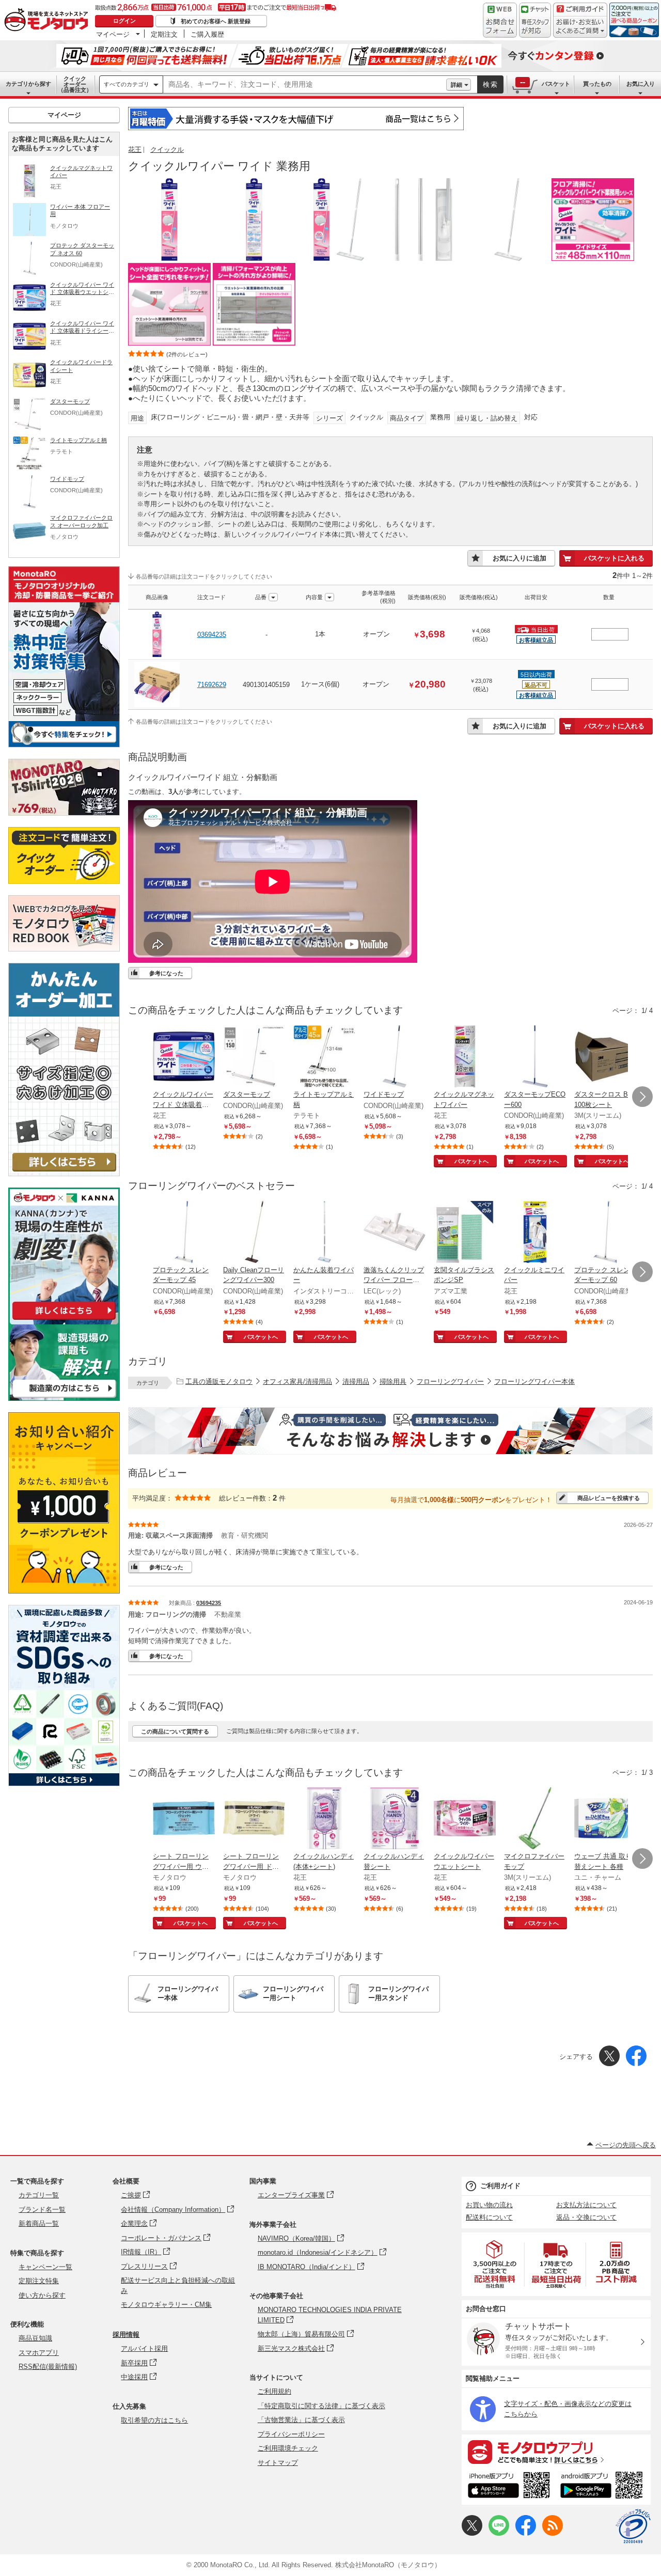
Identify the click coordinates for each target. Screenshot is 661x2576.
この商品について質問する (175, 1731)
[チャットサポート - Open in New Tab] (535, 20)
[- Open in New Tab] (495, 2264)
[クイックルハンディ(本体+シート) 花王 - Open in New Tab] (324, 1819)
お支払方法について (586, 2205)
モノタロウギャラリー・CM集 (166, 2305)
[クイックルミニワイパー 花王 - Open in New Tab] (535, 1233)
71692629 (212, 685)
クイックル (167, 150)
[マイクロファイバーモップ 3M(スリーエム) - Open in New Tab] (535, 1819)
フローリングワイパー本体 (534, 1381)
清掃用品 (356, 1381)
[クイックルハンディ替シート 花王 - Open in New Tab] (395, 1819)
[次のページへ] (642, 1097)
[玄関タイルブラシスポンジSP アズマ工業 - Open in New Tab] (465, 1233)
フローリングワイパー (450, 1381)
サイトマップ (278, 2463)
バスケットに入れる (614, 558)
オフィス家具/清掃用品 (297, 1381)
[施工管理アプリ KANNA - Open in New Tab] (64, 1320)
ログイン (124, 21)
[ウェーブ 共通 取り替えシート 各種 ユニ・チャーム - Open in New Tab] (605, 1819)
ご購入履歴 (207, 34)
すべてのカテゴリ (127, 84)
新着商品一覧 (39, 2223)
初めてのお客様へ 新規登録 (216, 21)
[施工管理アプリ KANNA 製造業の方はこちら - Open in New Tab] (64, 1398)
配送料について (489, 2217)
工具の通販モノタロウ (219, 1381)
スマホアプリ (39, 2353)
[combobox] (305, 85)
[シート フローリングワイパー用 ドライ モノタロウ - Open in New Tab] (254, 1819)
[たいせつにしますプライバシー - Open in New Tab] (633, 2526)
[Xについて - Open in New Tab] (472, 2533)
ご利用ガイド (500, 2186)
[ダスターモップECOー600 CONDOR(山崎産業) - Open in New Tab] (535, 1057)
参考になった (166, 973)
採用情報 (126, 2335)
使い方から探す (42, 2295)
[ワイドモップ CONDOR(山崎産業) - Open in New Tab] (395, 1057)
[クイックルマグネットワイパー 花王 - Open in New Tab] (465, 1057)
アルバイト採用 (144, 2348)
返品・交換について (586, 2217)
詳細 (457, 85)
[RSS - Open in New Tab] (553, 2533)
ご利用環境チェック (288, 2448)
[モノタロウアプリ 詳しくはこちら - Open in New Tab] (556, 2452)
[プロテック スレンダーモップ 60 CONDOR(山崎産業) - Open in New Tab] (605, 1233)
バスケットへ (471, 1161)
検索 (491, 84)
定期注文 (164, 34)
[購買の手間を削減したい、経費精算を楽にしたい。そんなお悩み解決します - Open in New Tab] (390, 1431)
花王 (135, 150)
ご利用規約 (274, 2391)
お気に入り (641, 84)
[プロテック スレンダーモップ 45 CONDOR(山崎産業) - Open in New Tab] (184, 1233)
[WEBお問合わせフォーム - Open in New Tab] (500, 20)
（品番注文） (75, 84)
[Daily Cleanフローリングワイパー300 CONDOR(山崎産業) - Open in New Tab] (254, 1233)
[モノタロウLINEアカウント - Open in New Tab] (499, 2533)
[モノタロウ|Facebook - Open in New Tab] (526, 2533)
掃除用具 (393, 1381)
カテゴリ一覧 (39, 2195)
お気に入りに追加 (520, 558)
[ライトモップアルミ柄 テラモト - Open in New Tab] (324, 1057)
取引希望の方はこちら (154, 2420)
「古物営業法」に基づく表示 (301, 2420)
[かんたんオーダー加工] (64, 1173)
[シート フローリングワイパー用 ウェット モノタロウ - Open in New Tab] (184, 1819)
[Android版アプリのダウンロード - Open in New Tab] (603, 2487)
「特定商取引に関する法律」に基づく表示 (321, 2406)
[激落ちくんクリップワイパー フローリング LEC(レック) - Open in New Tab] (395, 1233)
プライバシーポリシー (291, 2434)
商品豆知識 (35, 2338)
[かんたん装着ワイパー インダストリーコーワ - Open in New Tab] (324, 1233)
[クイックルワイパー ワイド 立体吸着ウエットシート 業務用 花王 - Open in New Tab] (184, 1057)
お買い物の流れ (489, 2205)
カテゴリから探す (28, 84)
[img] (49, 21)
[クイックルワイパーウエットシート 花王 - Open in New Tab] (465, 1819)
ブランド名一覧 (42, 2210)
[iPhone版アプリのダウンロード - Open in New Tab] (509, 2487)
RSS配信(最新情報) (48, 2367)
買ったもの (597, 84)
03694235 (212, 635)
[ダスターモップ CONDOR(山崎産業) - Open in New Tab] (254, 1057)
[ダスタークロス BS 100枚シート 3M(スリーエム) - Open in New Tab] (605, 1057)
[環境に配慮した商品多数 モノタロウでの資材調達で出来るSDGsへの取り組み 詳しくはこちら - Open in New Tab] (64, 1783)
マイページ (113, 34)
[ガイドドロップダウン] (580, 27)
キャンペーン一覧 (45, 2267)
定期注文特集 (39, 2281)
